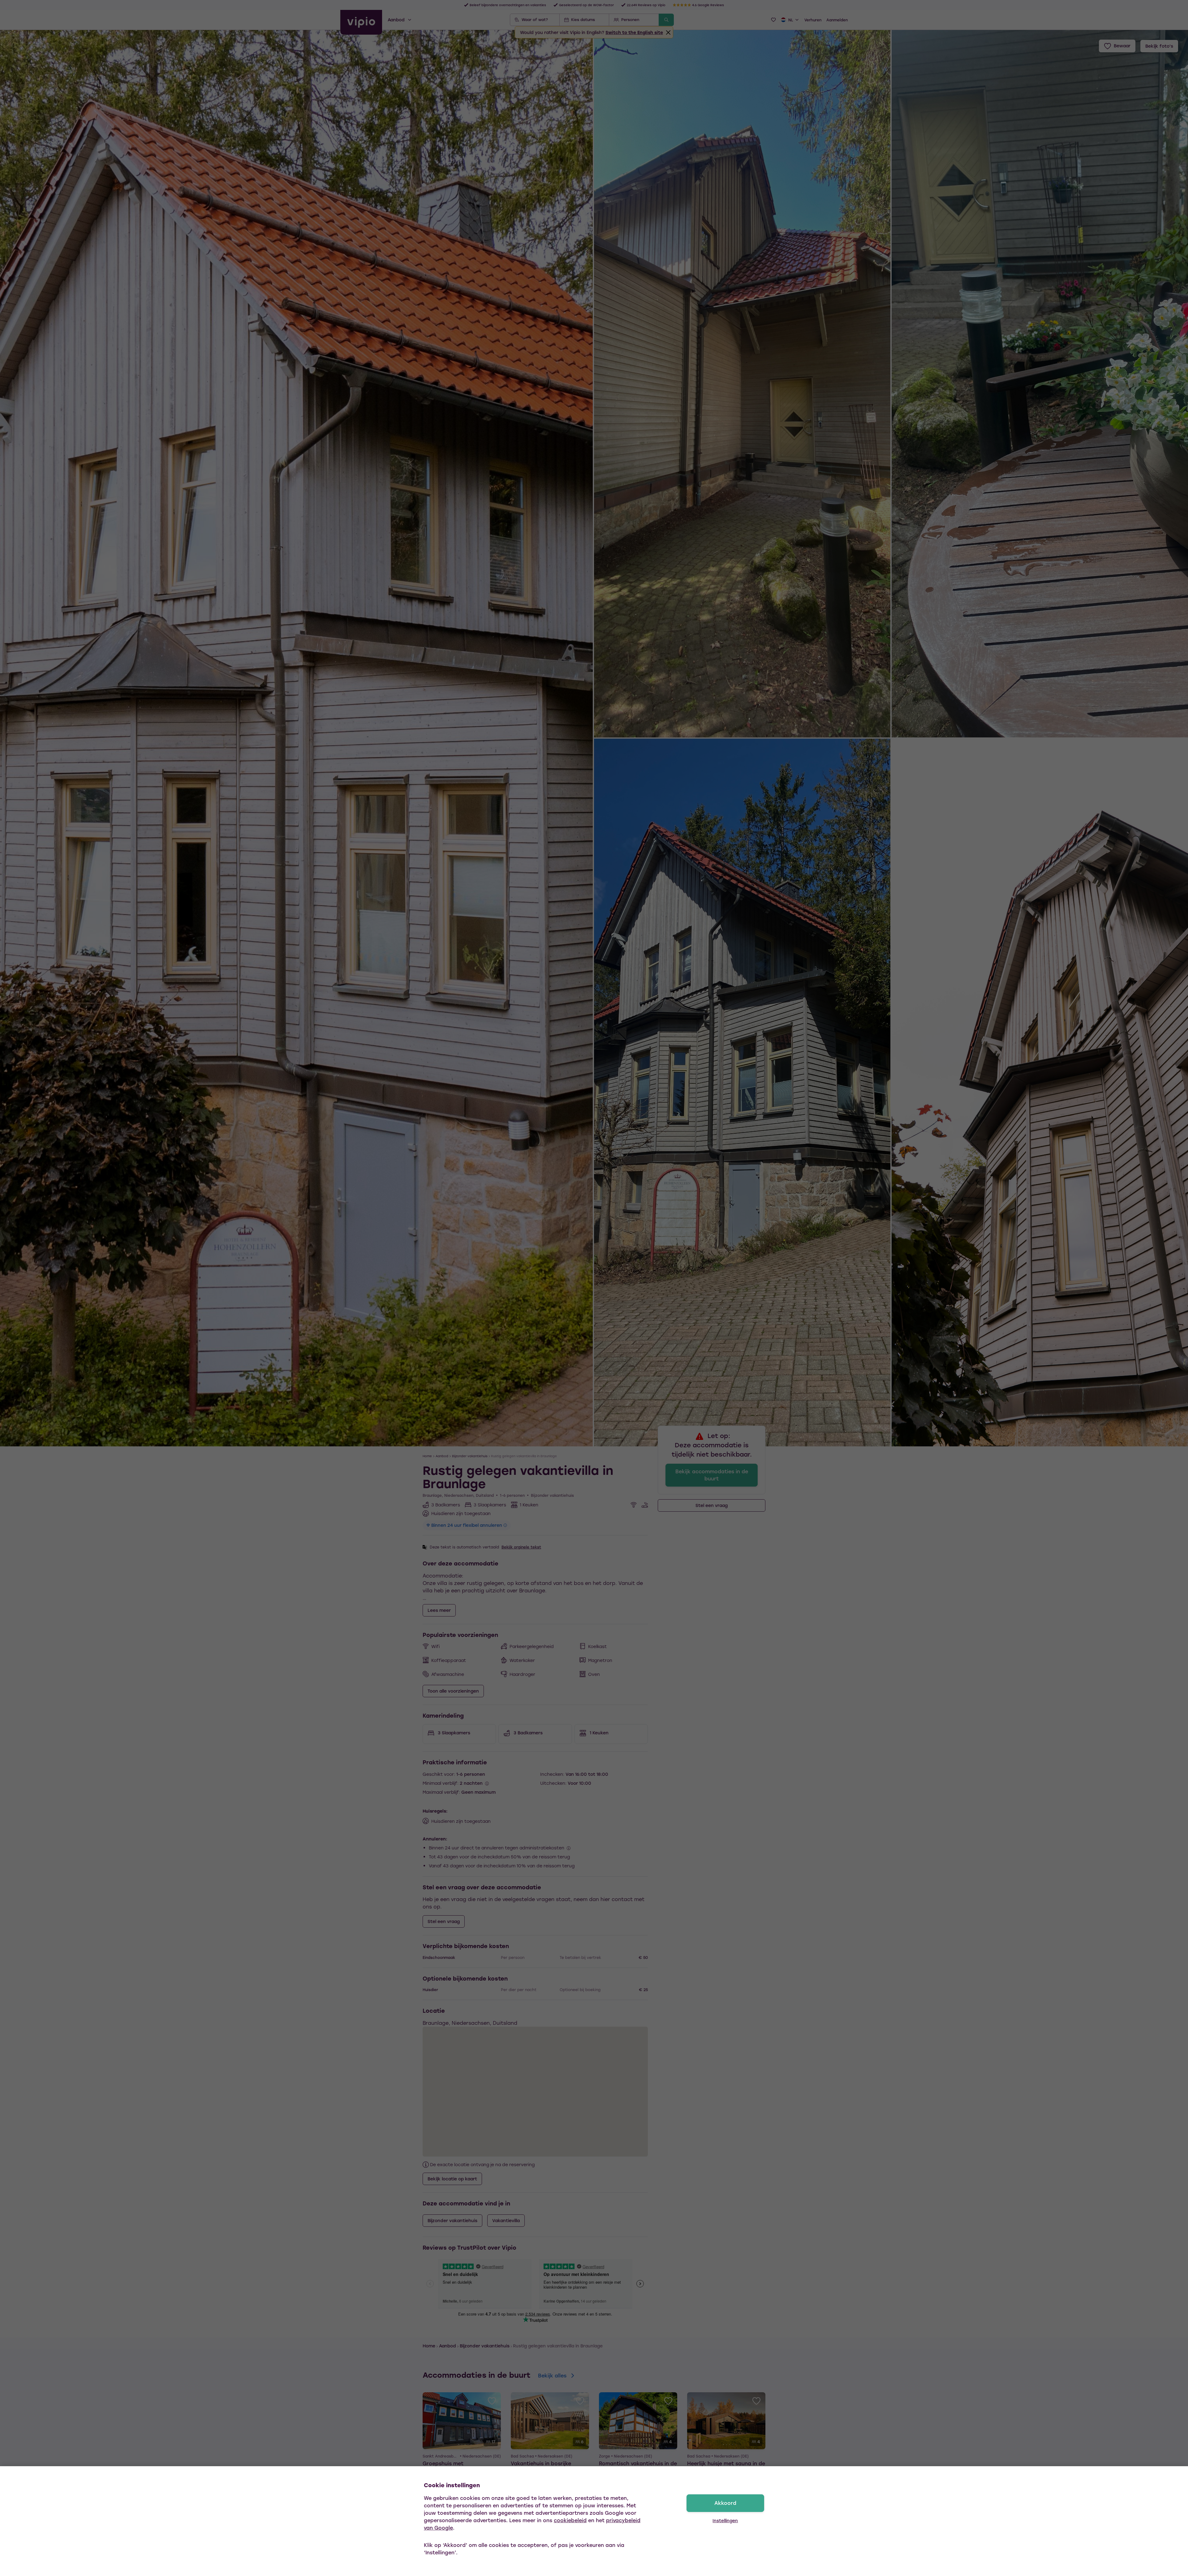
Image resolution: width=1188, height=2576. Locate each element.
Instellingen (725, 2520)
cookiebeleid (570, 2520)
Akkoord (725, 2503)
